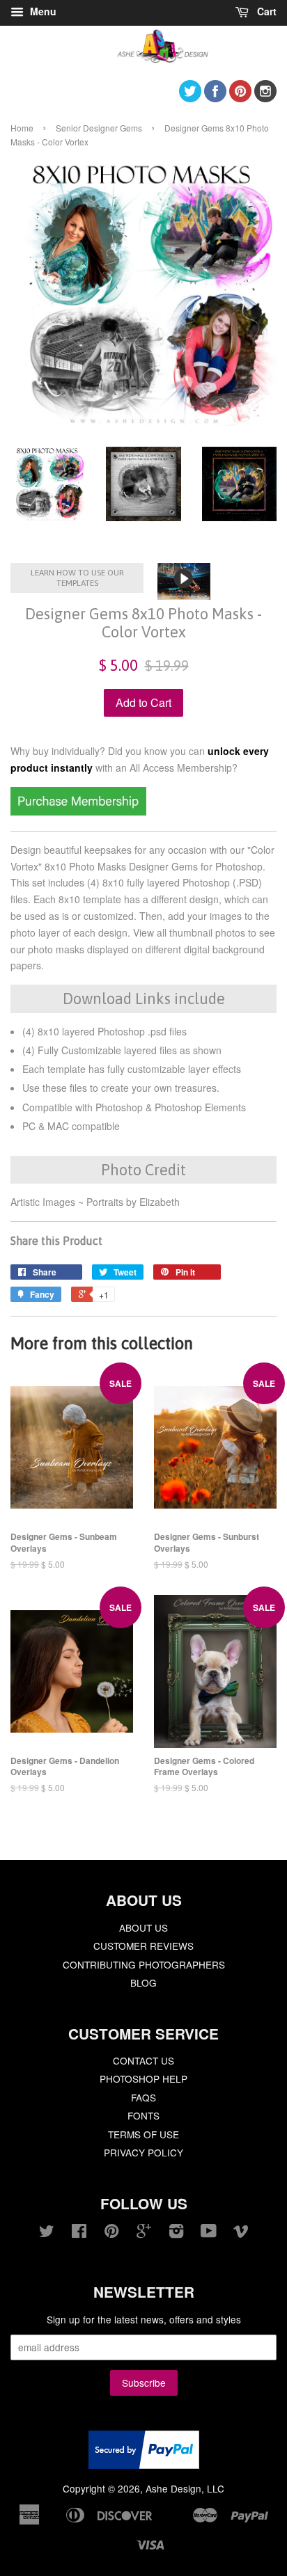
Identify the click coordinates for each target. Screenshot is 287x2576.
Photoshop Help (143, 2078)
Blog (143, 1982)
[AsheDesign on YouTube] (209, 2233)
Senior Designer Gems (99, 128)
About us (143, 1927)
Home (22, 128)
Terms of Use (143, 2134)
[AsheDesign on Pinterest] (240, 98)
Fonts (143, 2115)
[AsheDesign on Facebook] (215, 98)
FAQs (143, 2097)
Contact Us (143, 2060)
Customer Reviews (143, 1946)
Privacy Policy (143, 2152)
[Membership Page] (78, 811)
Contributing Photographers (144, 1964)
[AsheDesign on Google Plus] (144, 2233)
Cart (265, 11)
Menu (42, 11)
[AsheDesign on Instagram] (265, 98)
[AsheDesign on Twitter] (190, 98)
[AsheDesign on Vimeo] (241, 2233)
